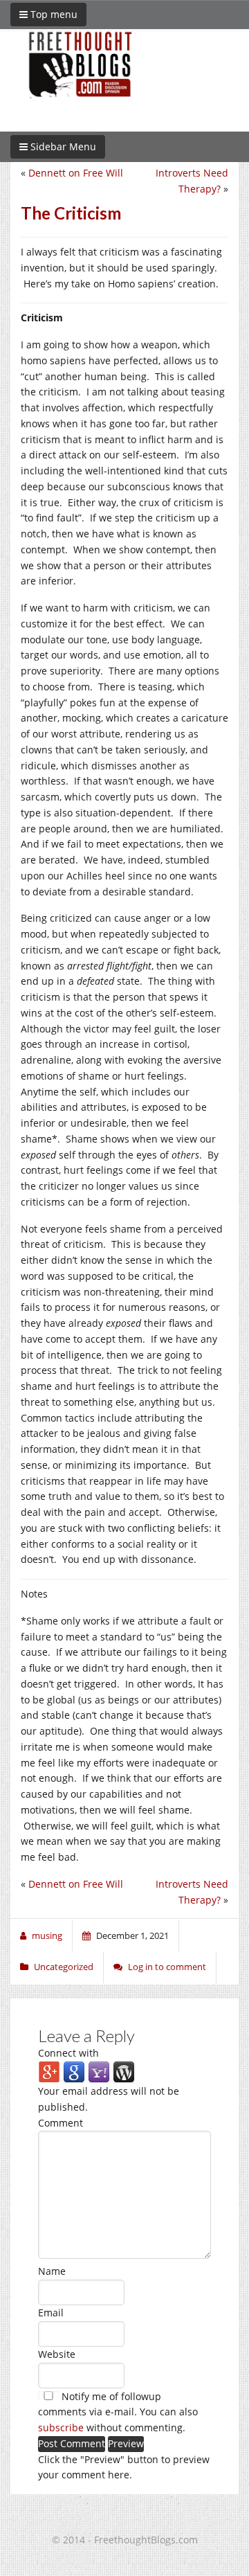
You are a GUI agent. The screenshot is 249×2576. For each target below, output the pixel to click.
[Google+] (49, 2072)
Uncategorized (64, 1967)
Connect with (68, 2053)
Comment (61, 2123)
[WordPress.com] (124, 2072)
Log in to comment (167, 1967)
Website (57, 2354)
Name (52, 2271)
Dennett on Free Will (76, 173)
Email (51, 2313)
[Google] (74, 2072)
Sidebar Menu (62, 146)
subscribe (61, 2427)
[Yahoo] (99, 2072)
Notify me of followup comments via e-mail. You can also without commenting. (118, 2412)
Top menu (53, 14)
